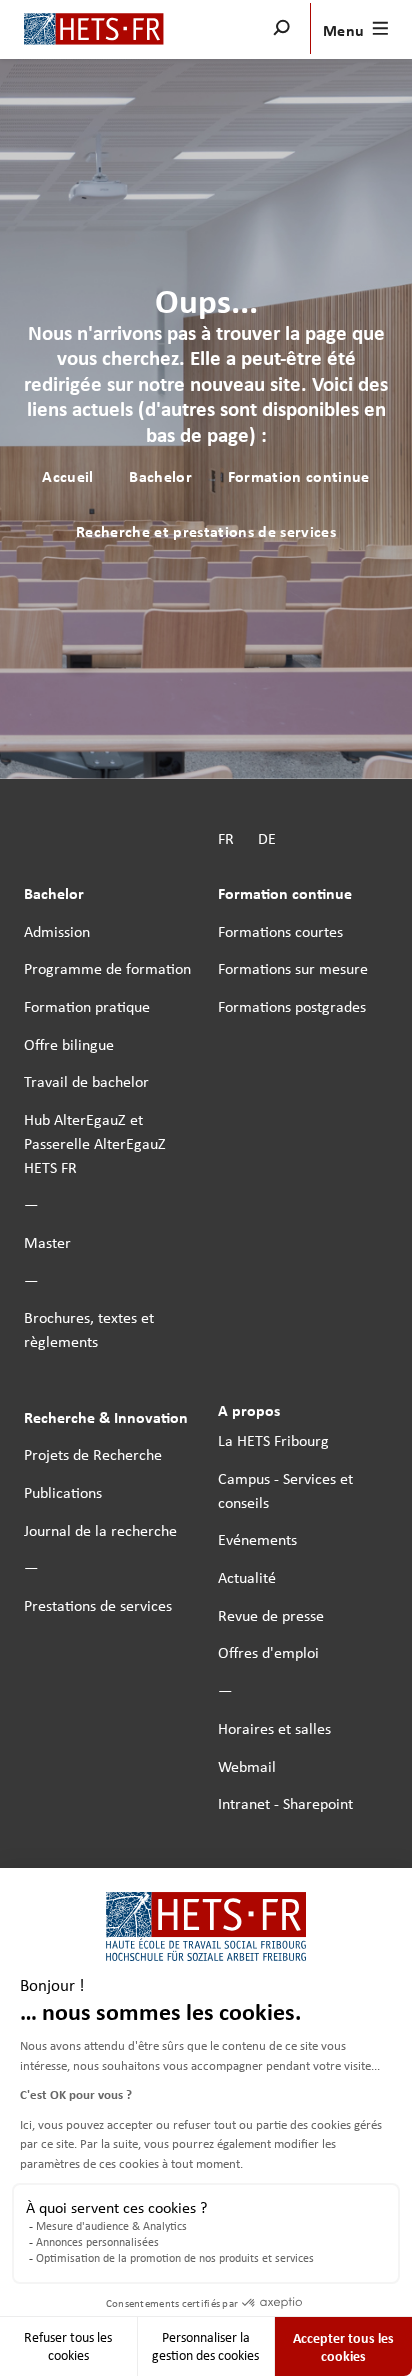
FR (226, 838)
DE (267, 838)
